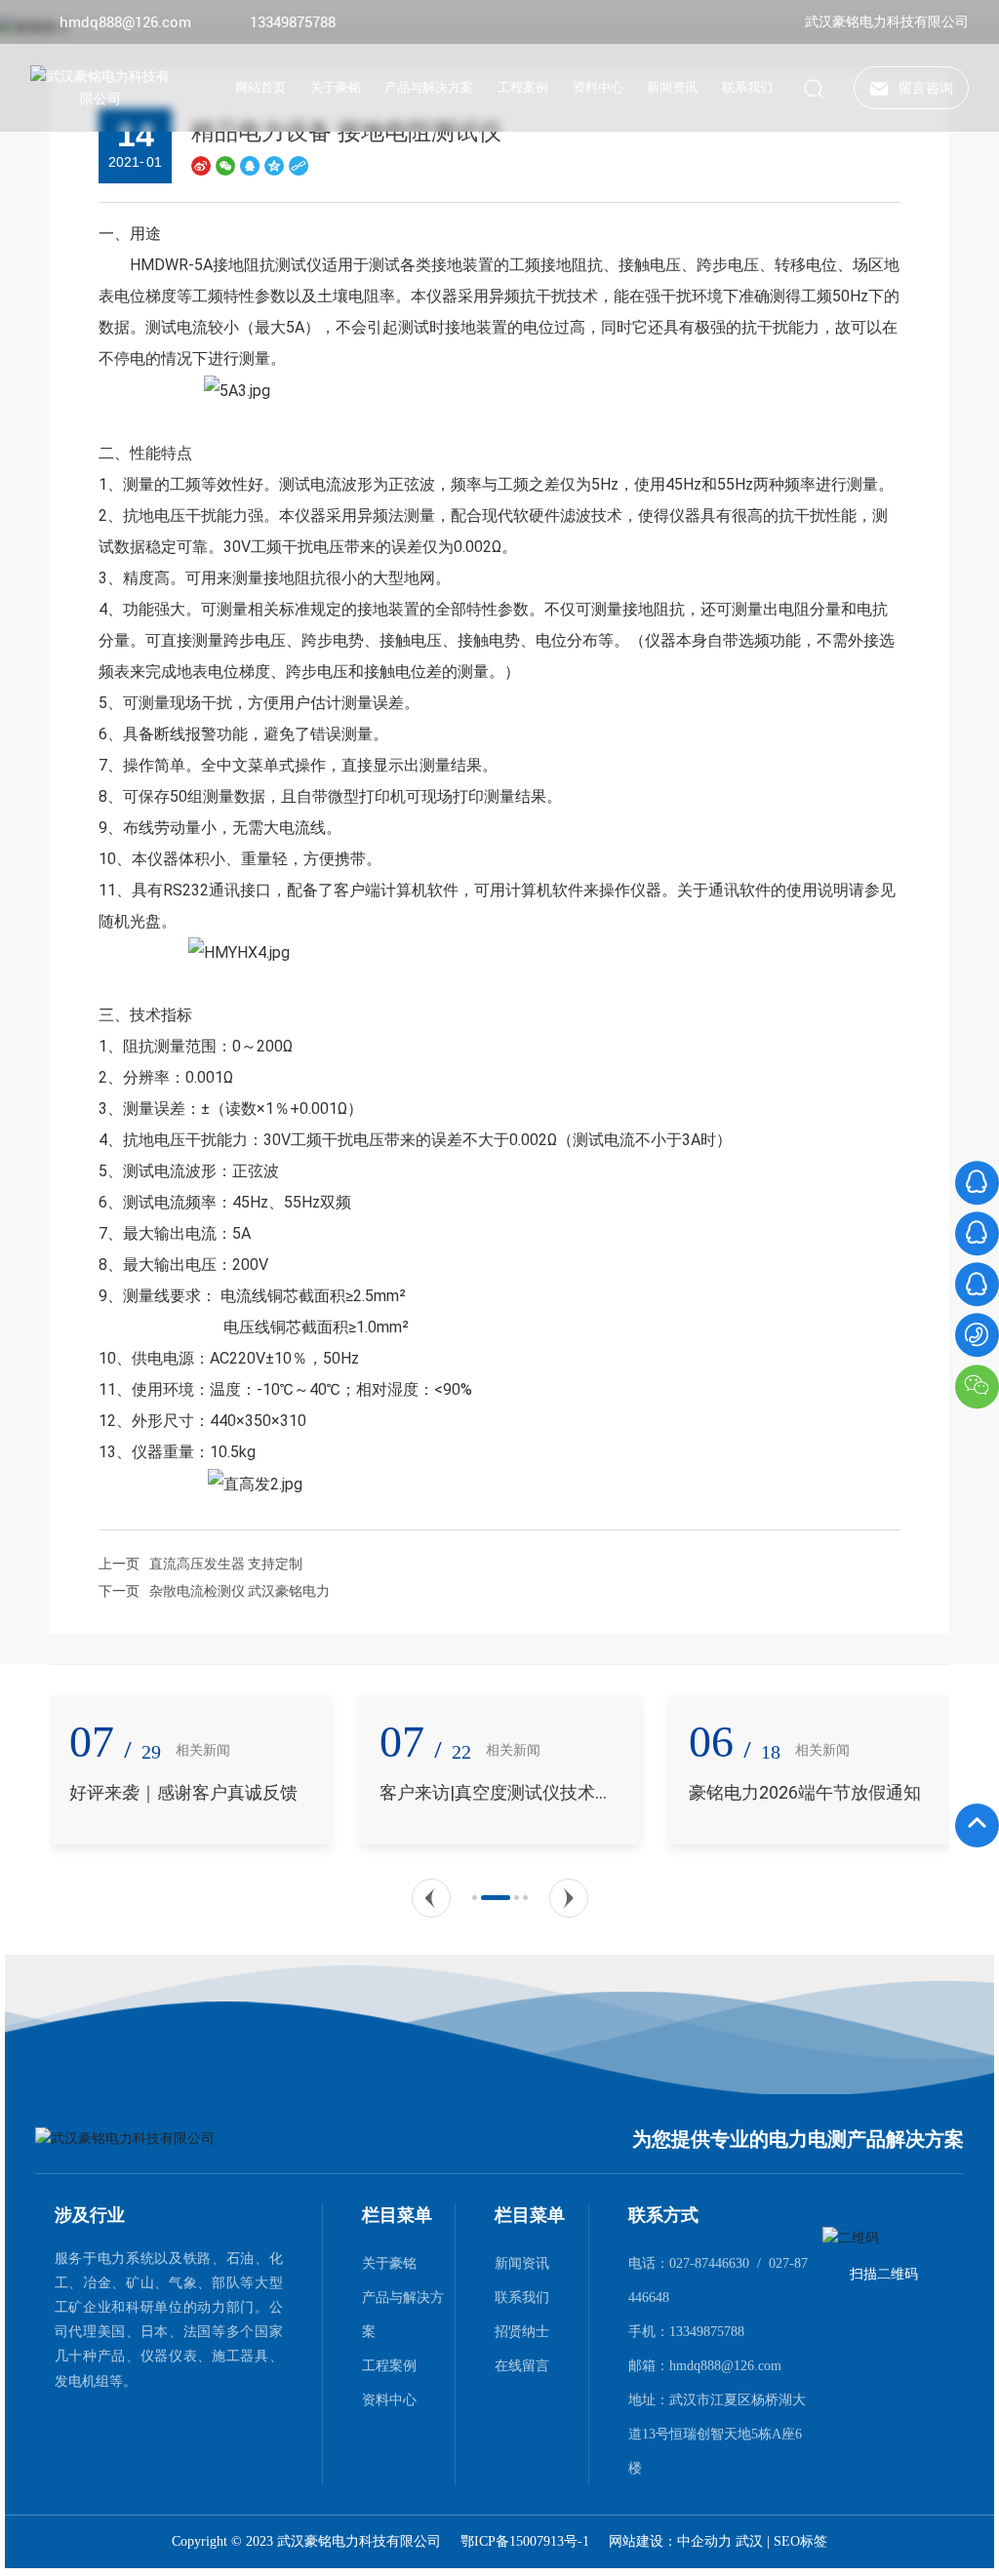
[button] (431, 1898)
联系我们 (522, 2297)
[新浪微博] (201, 164)
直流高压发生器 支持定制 (226, 1564)
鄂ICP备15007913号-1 (525, 2542)
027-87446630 (709, 2263)
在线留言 (522, 2365)
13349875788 (293, 22)
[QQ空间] (274, 164)
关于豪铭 (389, 2263)
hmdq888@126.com (125, 22)
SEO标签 (800, 2541)
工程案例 (389, 2365)
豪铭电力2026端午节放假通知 (801, 1792)
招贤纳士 (522, 2331)
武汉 (749, 2541)
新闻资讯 (522, 2263)
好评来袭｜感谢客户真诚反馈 (180, 1792)
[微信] (225, 164)
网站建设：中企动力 (672, 2541)
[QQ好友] (250, 164)
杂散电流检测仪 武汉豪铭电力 (240, 1591)
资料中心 (389, 2399)
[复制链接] (299, 164)
